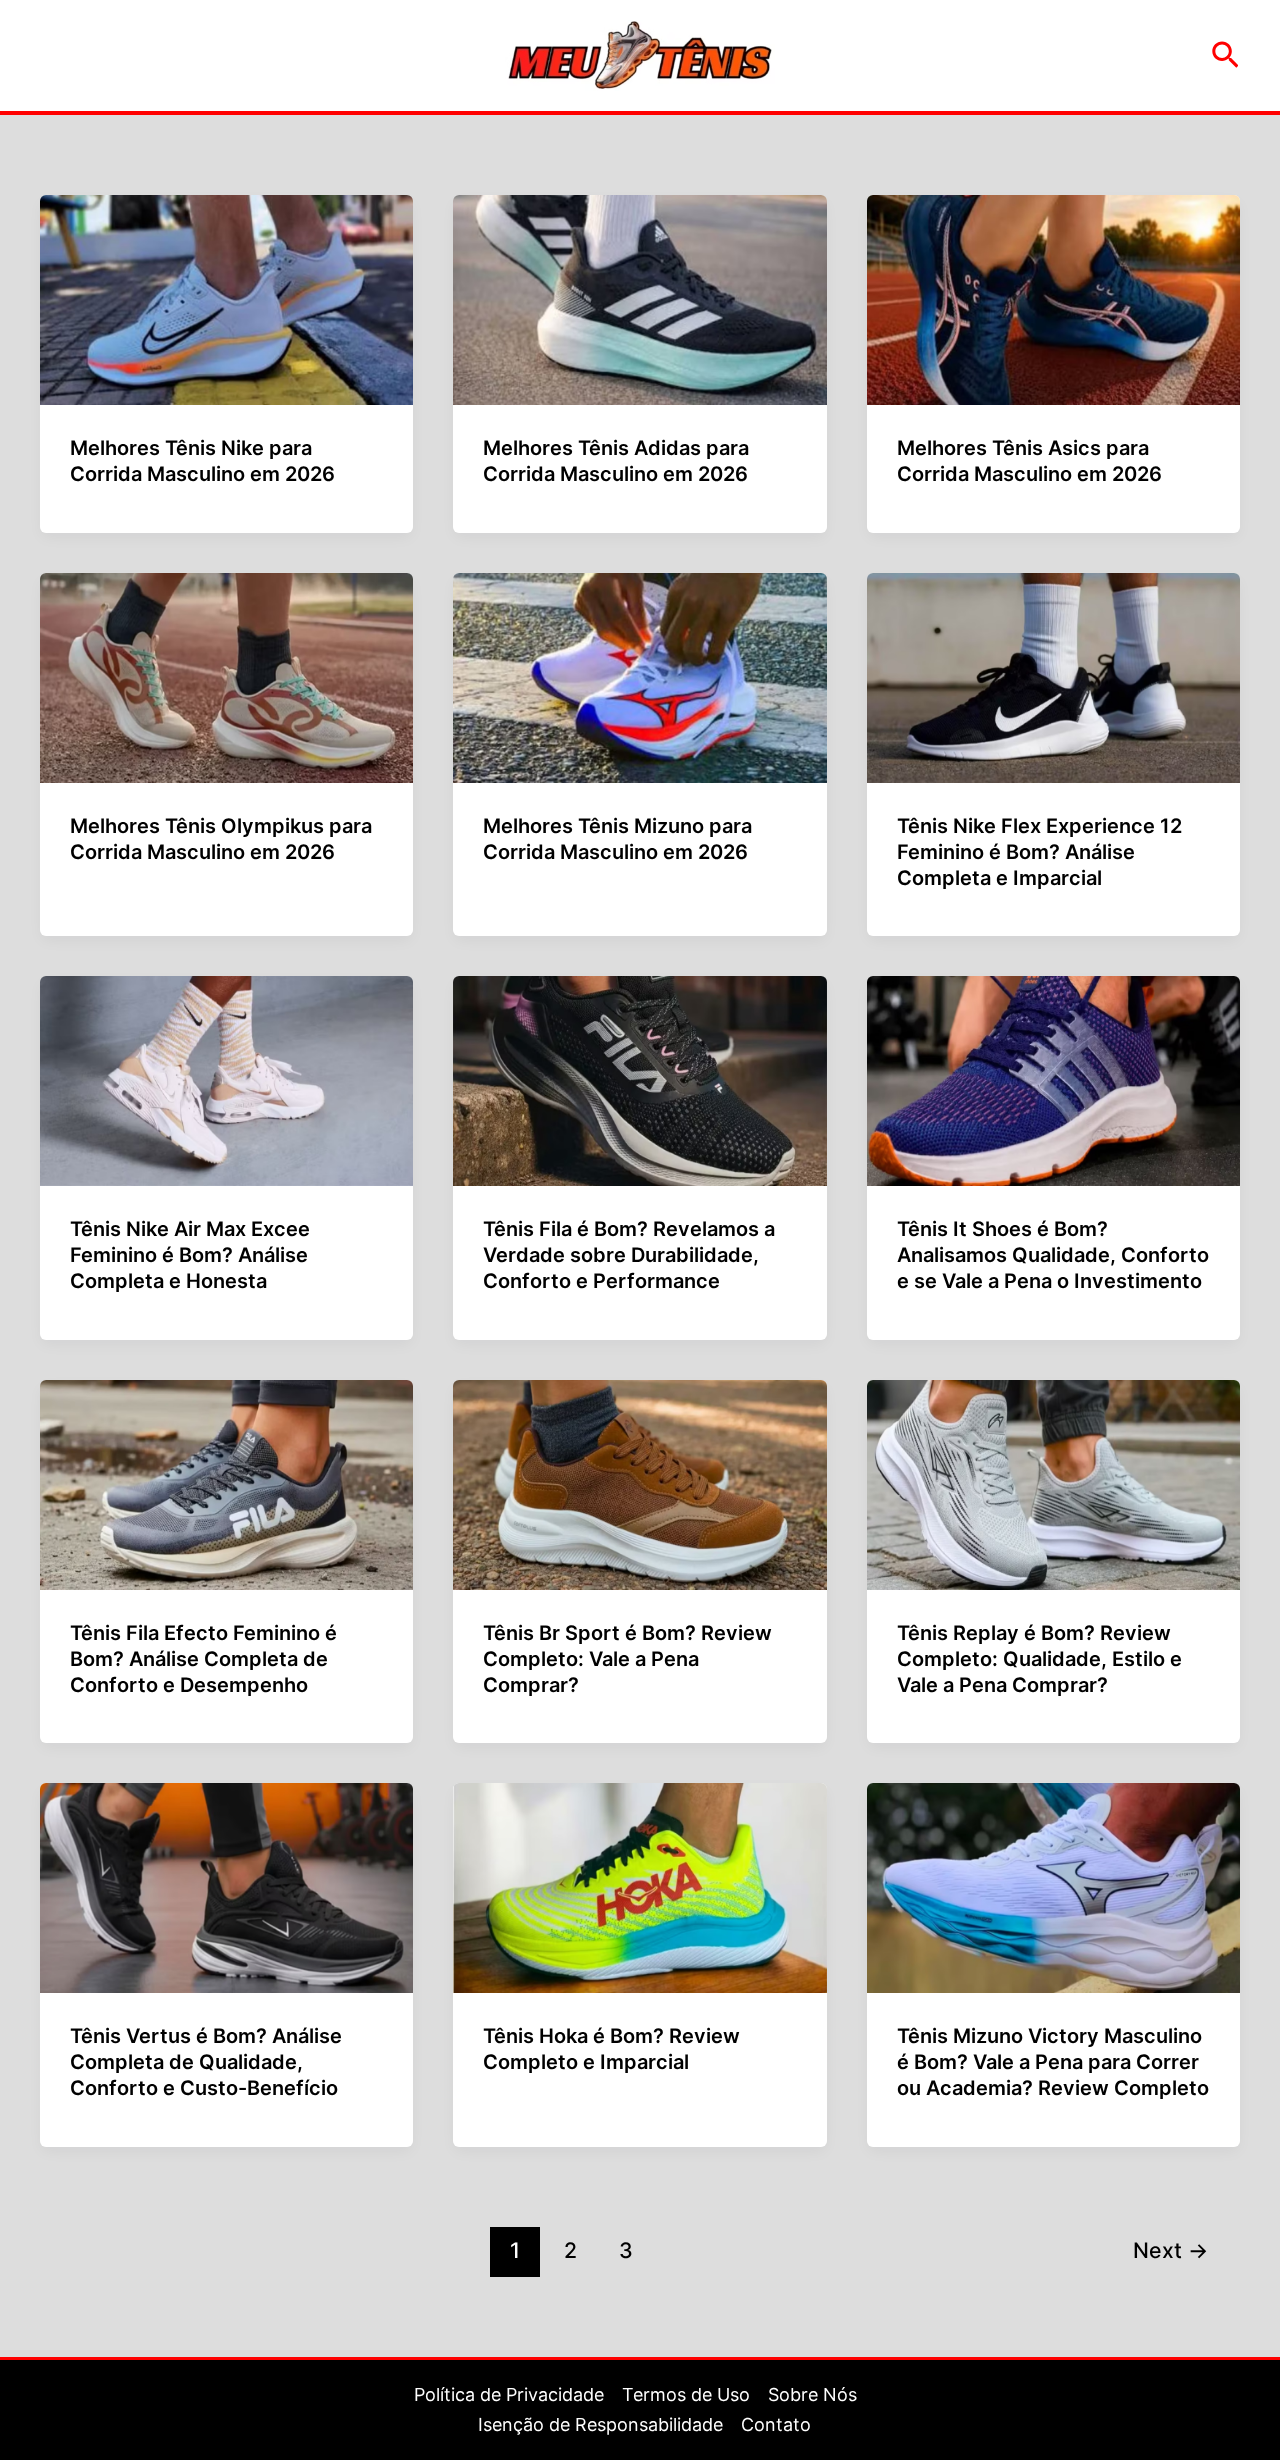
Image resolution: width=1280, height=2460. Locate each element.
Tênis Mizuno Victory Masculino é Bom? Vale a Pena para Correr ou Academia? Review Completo (1053, 2062)
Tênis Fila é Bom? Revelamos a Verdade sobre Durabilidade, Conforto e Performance (629, 1255)
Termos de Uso (686, 2394)
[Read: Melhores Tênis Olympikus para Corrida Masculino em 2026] (226, 676)
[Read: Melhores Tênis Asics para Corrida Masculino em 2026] (1053, 298)
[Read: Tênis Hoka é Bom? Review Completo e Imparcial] (639, 1887)
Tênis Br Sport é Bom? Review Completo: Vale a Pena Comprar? (627, 1659)
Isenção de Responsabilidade (600, 2424)
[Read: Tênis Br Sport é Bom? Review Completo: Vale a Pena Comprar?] (639, 1483)
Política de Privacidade (509, 2394)
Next (1170, 2250)
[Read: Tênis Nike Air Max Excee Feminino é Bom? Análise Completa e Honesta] (226, 1080)
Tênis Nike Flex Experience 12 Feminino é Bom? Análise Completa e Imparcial (1039, 852)
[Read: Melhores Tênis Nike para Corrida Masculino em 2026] (226, 298)
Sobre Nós (812, 2394)
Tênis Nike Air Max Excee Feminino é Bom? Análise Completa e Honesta (190, 1255)
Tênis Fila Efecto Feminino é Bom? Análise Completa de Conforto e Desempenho (203, 1659)
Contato (776, 2424)
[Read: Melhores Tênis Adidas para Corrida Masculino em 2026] (639, 298)
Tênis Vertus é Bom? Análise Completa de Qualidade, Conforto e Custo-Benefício (206, 2062)
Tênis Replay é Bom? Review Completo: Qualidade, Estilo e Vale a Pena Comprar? (1039, 1659)
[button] (1225, 56)
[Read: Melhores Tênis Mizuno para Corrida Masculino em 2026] (639, 676)
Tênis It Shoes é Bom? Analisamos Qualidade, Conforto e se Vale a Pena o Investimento (1053, 1255)
